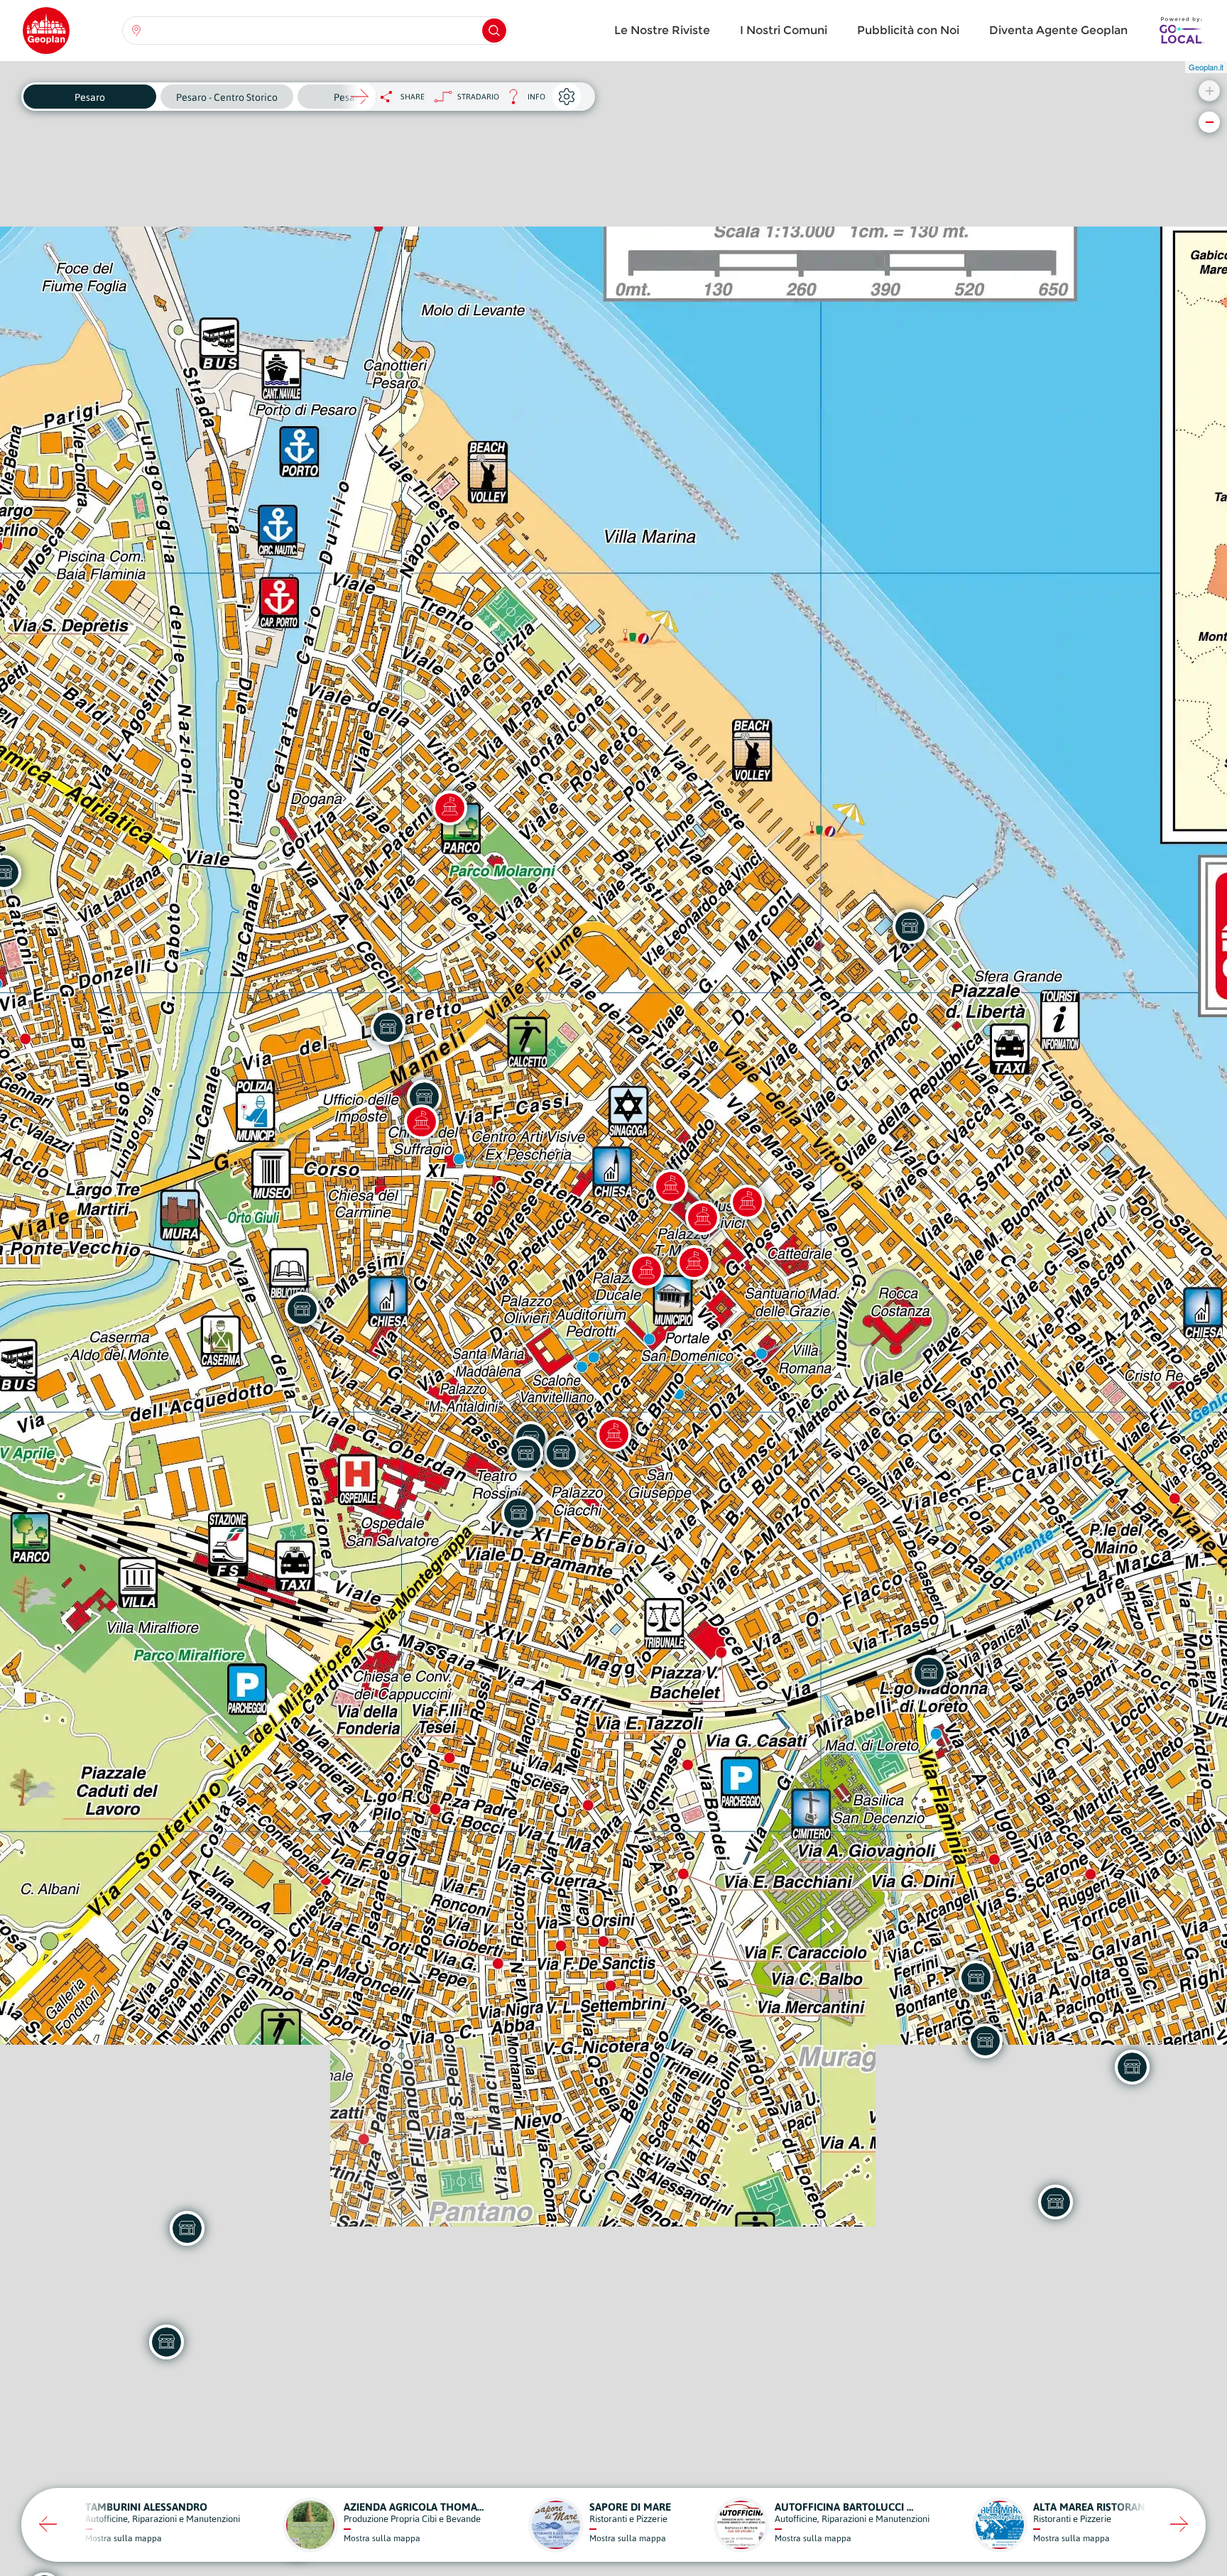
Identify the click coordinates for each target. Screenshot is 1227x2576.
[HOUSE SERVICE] (388, 1027)
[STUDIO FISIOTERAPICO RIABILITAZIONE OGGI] (166, 2342)
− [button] (1210, 122)
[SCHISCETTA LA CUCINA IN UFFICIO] (985, 2040)
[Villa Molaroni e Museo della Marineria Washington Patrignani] (449, 808)
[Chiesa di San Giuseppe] (613, 1434)
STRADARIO (478, 97)
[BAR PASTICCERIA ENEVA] (976, 1977)
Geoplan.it (1206, 67)
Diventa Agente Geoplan (1058, 30)
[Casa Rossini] (702, 1217)
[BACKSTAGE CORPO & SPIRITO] (525, 1453)
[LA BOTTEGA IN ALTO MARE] (187, 2228)
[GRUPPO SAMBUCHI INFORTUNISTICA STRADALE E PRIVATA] (1055, 2202)
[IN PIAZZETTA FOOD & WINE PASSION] (561, 1452)
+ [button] (1210, 91)
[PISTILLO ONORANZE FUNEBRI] (929, 1672)
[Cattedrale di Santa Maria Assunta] (747, 1202)
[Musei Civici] (670, 1186)
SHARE (413, 97)
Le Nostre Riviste (662, 30)
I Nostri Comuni (784, 30)
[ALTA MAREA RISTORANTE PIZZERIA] (910, 926)
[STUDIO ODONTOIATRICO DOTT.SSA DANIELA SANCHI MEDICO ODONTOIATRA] (518, 1513)
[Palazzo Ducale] (646, 1271)
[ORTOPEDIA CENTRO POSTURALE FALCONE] (1132, 2067)
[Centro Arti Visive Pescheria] (421, 1121)
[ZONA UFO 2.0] (302, 1309)
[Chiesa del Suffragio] (694, 1262)
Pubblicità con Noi (908, 30)
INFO (522, 100)
